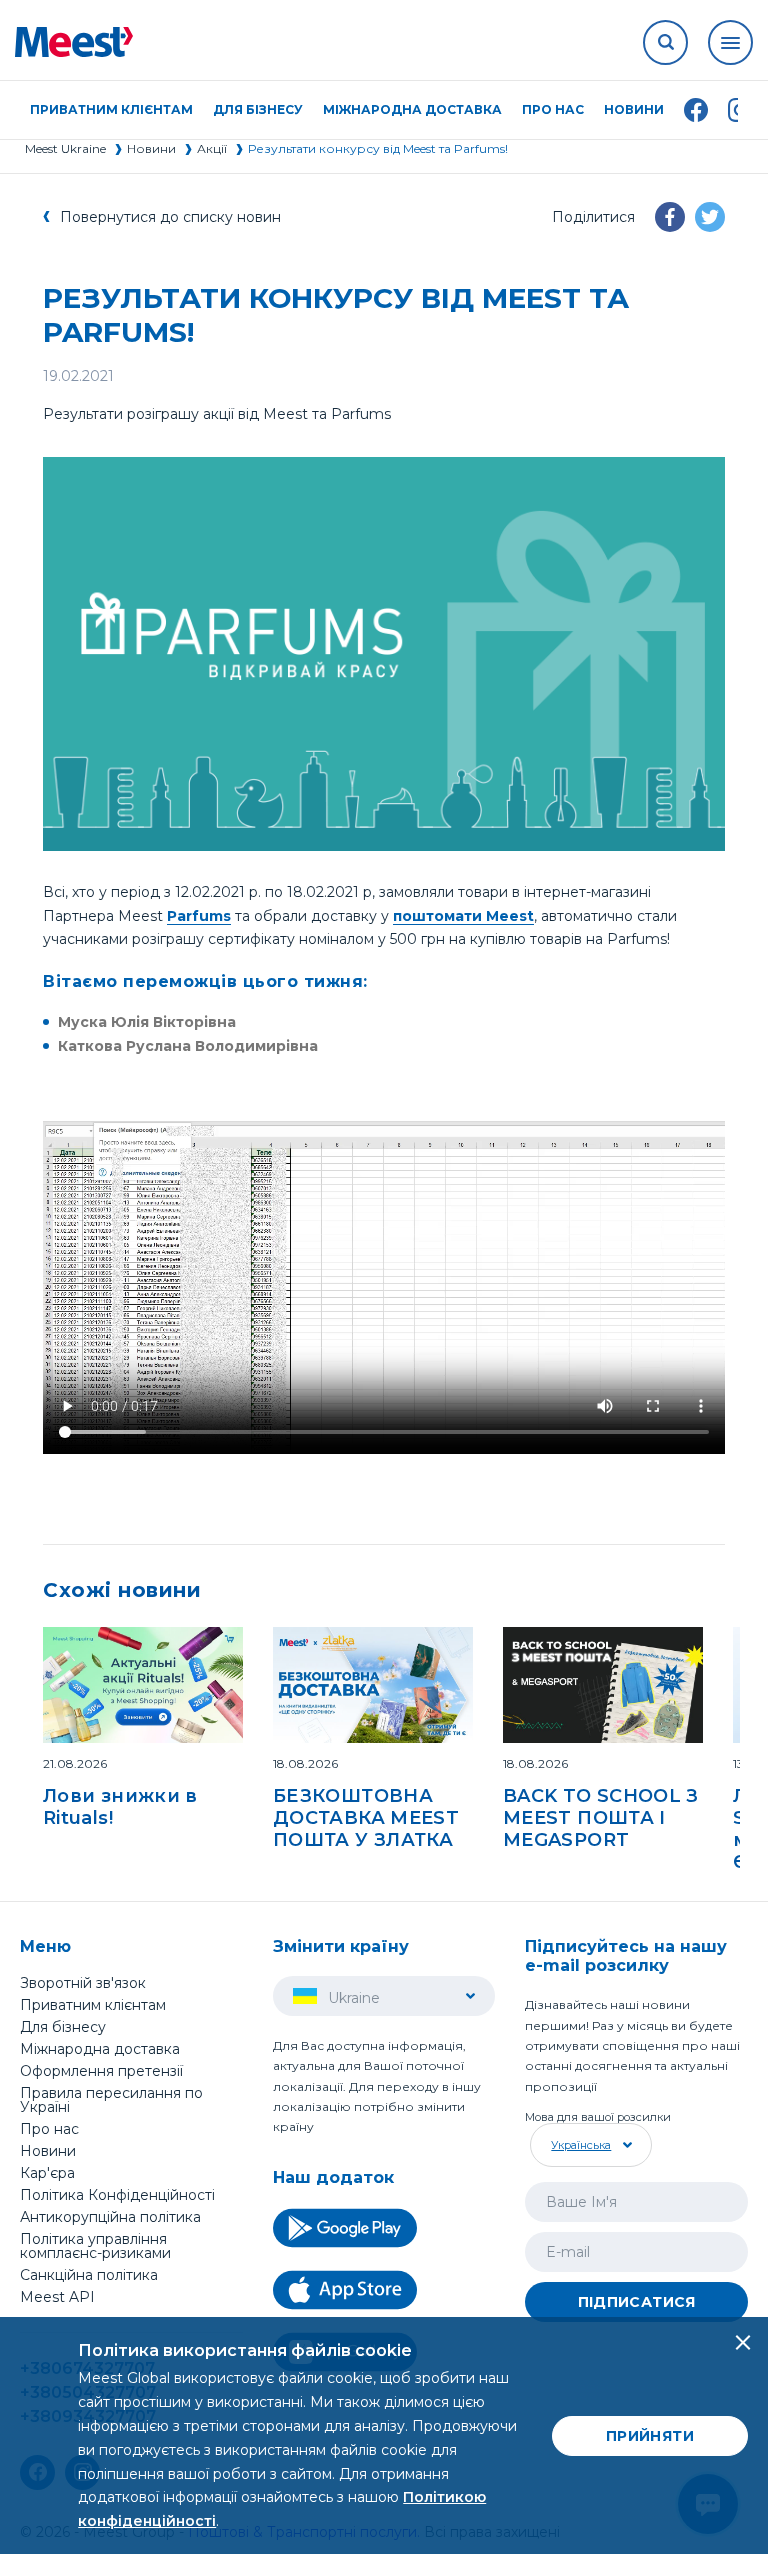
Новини (634, 110)
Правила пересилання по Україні (111, 2100)
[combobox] (588, 2145)
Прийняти (650, 2436)
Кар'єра (47, 2173)
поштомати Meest (463, 916)
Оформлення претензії (101, 2071)
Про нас (49, 2129)
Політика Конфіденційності (117, 2195)
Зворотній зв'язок (83, 1983)
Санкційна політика (89, 2275)
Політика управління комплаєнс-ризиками (95, 2246)
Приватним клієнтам (93, 2005)
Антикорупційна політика (110, 2217)
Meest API (57, 2298)
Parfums (199, 916)
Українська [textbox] (581, 2145)
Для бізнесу (63, 2027)
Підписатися (637, 2302)
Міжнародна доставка (412, 110)
